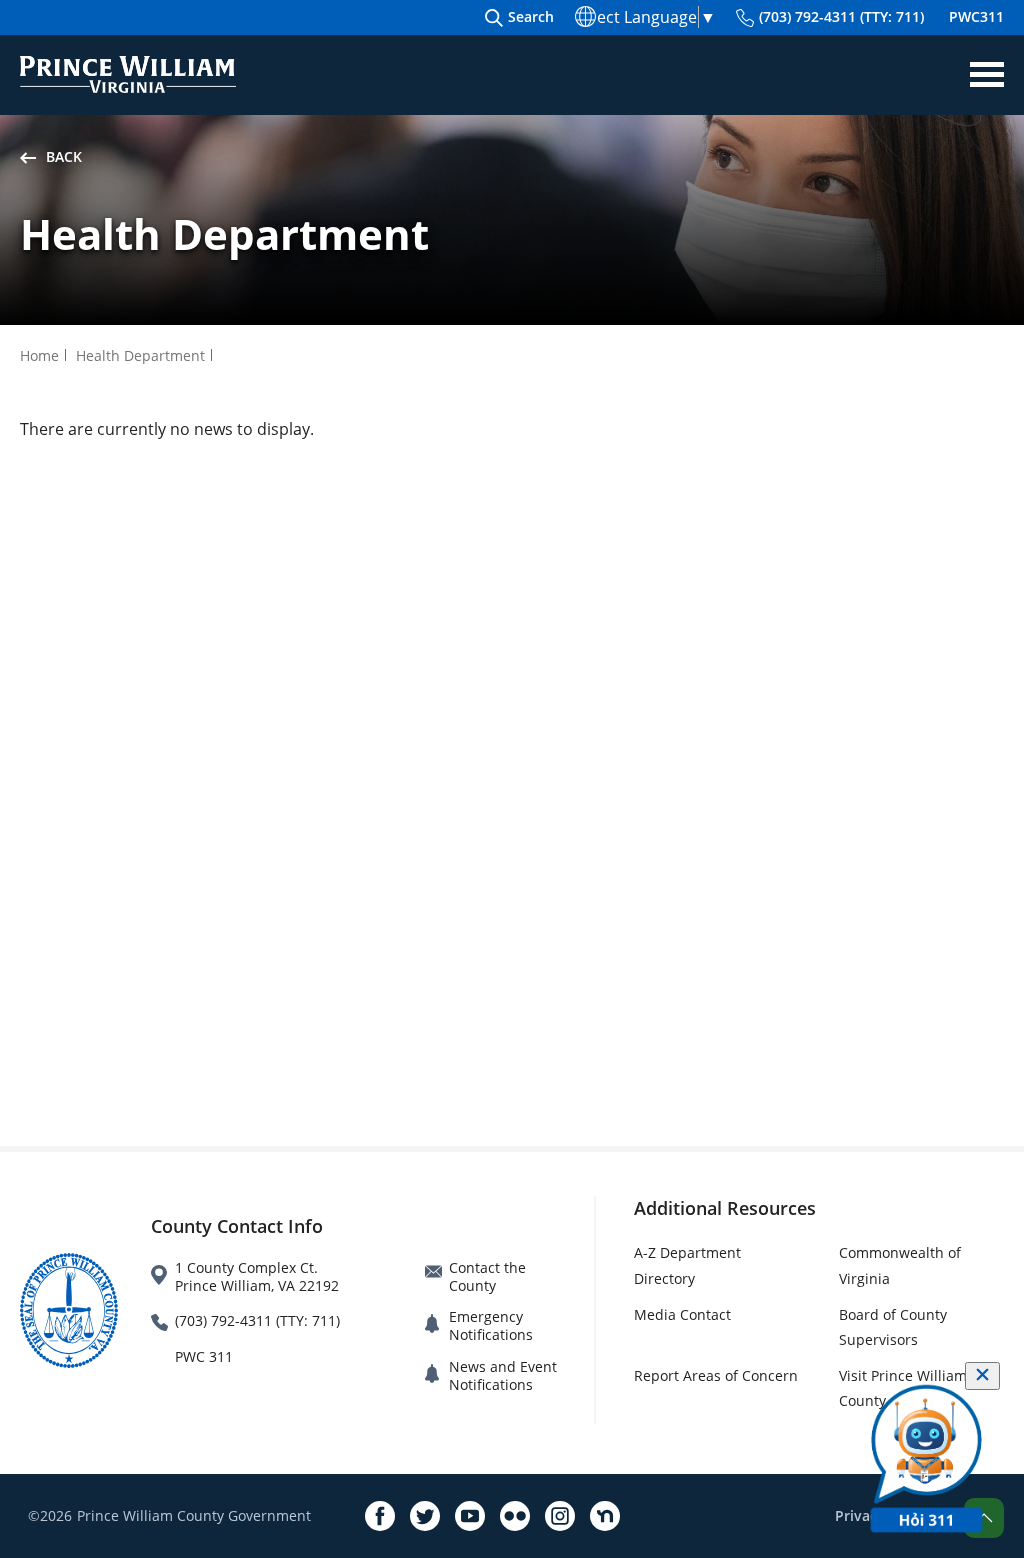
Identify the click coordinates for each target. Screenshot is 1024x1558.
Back (64, 156)
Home (39, 355)
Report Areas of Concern (716, 1375)
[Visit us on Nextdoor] (605, 1516)
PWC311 (976, 16)
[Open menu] (987, 75)
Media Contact (682, 1314)
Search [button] (531, 16)
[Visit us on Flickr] (515, 1516)
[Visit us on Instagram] (560, 1516)
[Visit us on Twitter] (425, 1516)
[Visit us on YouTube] (470, 1516)
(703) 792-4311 (841, 16)
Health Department (140, 355)
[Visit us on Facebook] (380, 1516)
